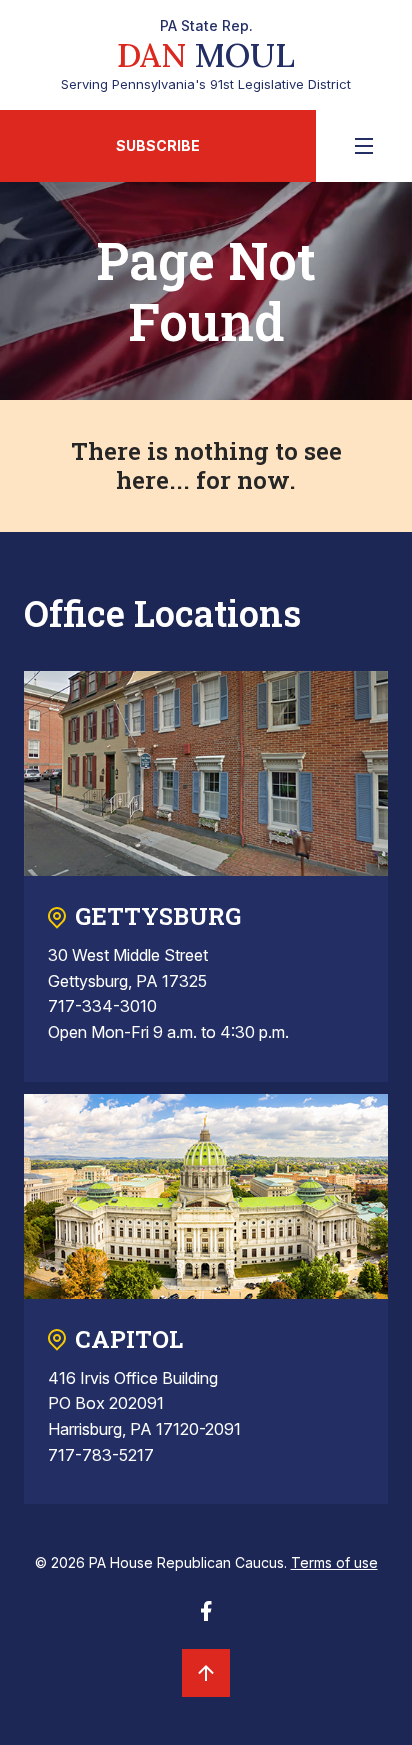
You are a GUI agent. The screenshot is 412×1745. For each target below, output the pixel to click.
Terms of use (334, 1562)
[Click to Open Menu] (364, 146)
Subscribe (158, 145)
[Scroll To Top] (206, 1673)
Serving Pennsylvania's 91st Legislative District (206, 55)
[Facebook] (206, 1617)
